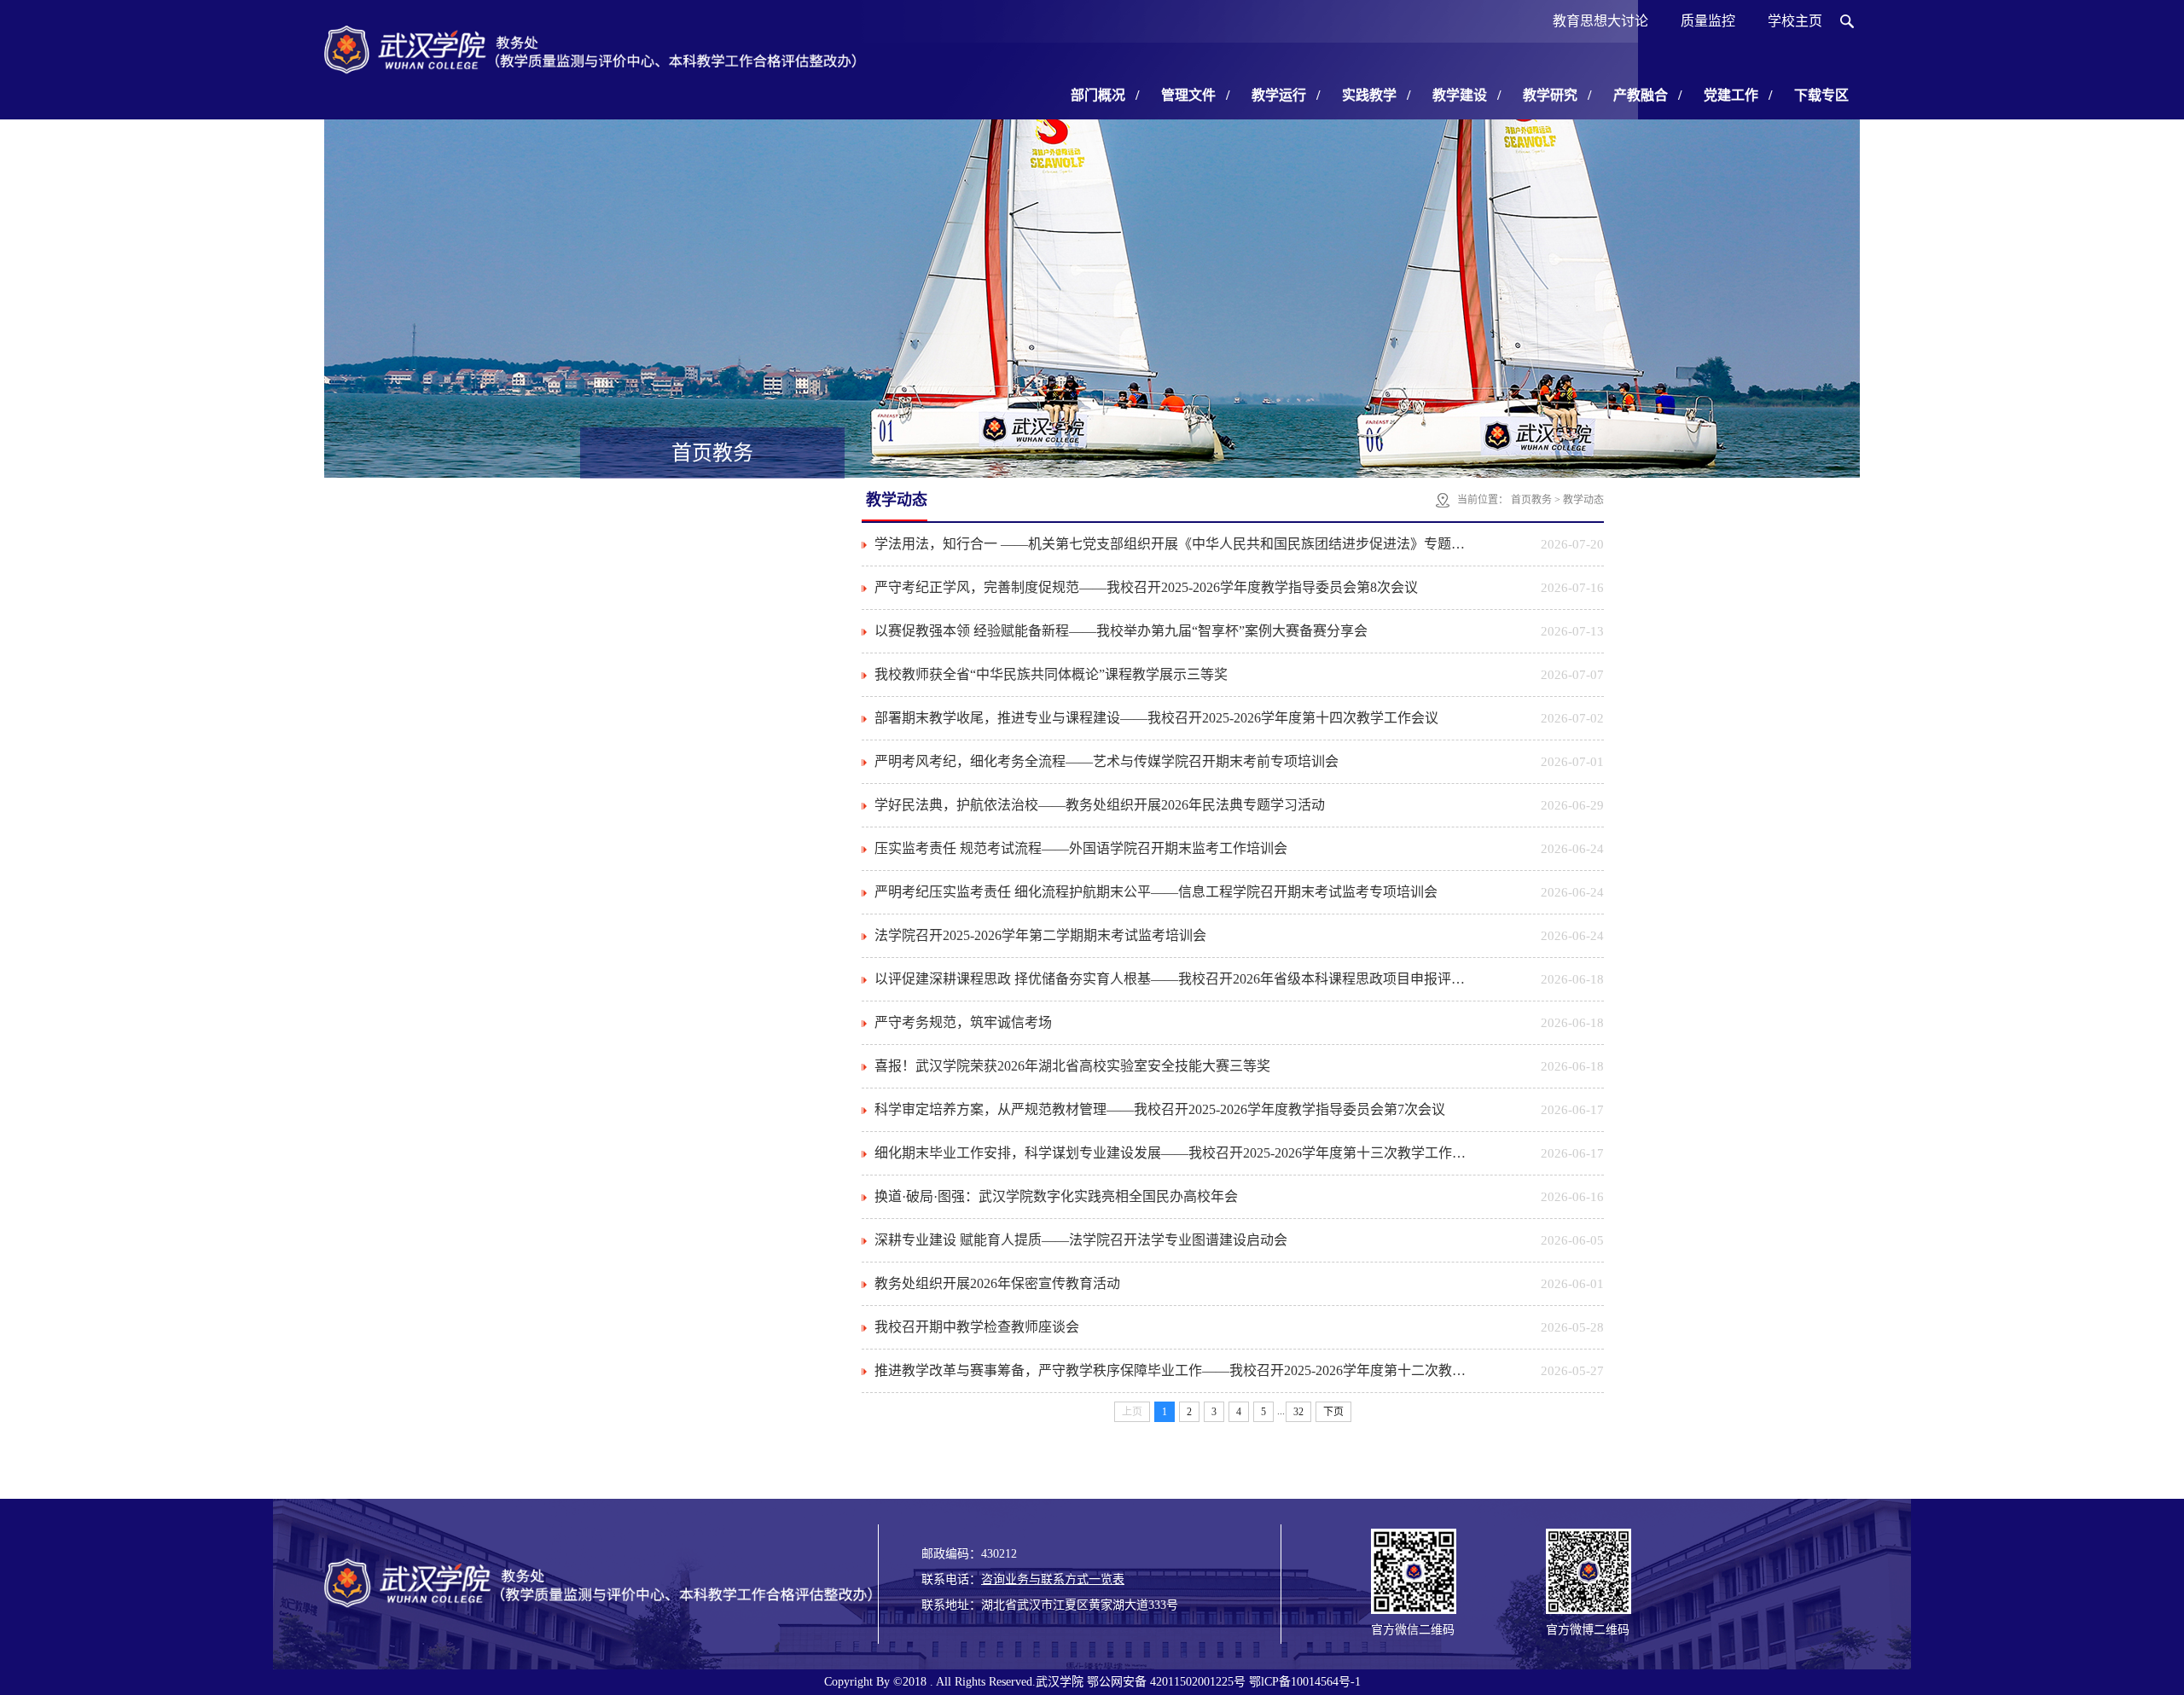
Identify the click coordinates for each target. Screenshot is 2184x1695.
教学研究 (1557, 95)
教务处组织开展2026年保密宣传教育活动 (997, 1283)
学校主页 (1795, 21)
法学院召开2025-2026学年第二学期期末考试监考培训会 (1040, 935)
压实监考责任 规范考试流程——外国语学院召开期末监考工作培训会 (1081, 848)
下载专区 (1821, 95)
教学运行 (1286, 95)
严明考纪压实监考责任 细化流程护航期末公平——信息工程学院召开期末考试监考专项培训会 (1156, 892)
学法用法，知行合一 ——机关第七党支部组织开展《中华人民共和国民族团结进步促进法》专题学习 (1175, 544)
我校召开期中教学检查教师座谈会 (977, 1327)
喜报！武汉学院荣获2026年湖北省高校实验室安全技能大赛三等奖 (1072, 1066)
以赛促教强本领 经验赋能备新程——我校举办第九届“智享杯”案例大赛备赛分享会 (1121, 631)
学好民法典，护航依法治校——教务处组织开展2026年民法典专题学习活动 (1100, 805)
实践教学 (1376, 95)
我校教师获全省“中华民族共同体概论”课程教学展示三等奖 (1051, 674)
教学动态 (1583, 500)
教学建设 (1467, 95)
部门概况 (1105, 95)
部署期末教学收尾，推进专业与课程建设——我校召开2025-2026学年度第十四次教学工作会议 (1156, 718)
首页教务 (1531, 500)
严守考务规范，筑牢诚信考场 (963, 1022)
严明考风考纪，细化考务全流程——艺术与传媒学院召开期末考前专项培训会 (1107, 761)
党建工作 (1738, 95)
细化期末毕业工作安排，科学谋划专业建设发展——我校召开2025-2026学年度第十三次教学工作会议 (1175, 1153)
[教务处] (593, 68)
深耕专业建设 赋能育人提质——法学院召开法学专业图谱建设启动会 (1081, 1240)
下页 (1333, 1412)
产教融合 (1647, 95)
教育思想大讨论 (1600, 21)
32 (1298, 1412)
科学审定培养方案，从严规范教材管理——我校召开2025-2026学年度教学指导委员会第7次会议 (1160, 1109)
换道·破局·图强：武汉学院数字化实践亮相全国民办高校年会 (1056, 1196)
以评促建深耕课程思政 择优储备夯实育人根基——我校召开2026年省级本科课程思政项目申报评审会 (1175, 979)
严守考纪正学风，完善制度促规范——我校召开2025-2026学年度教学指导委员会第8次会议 (1146, 587)
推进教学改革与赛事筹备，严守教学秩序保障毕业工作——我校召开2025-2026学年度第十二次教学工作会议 (1175, 1370)
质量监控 (1708, 21)
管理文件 (1195, 95)
